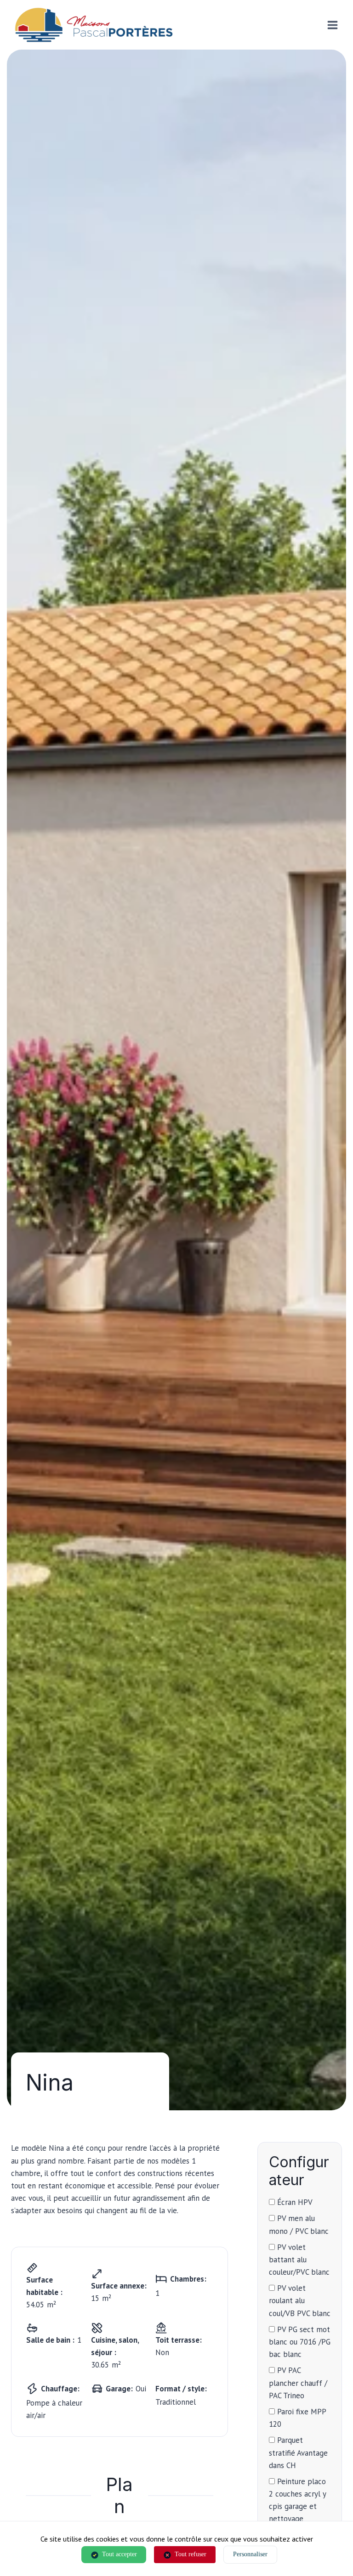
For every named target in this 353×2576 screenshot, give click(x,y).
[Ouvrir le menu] (332, 25)
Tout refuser (191, 2554)
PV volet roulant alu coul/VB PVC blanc (300, 2300)
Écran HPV (294, 2202)
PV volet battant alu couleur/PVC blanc (299, 2260)
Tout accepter (120, 2554)
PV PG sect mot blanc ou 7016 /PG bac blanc (300, 2342)
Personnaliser (250, 2554)
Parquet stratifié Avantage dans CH (298, 2452)
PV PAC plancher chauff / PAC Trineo (298, 2383)
